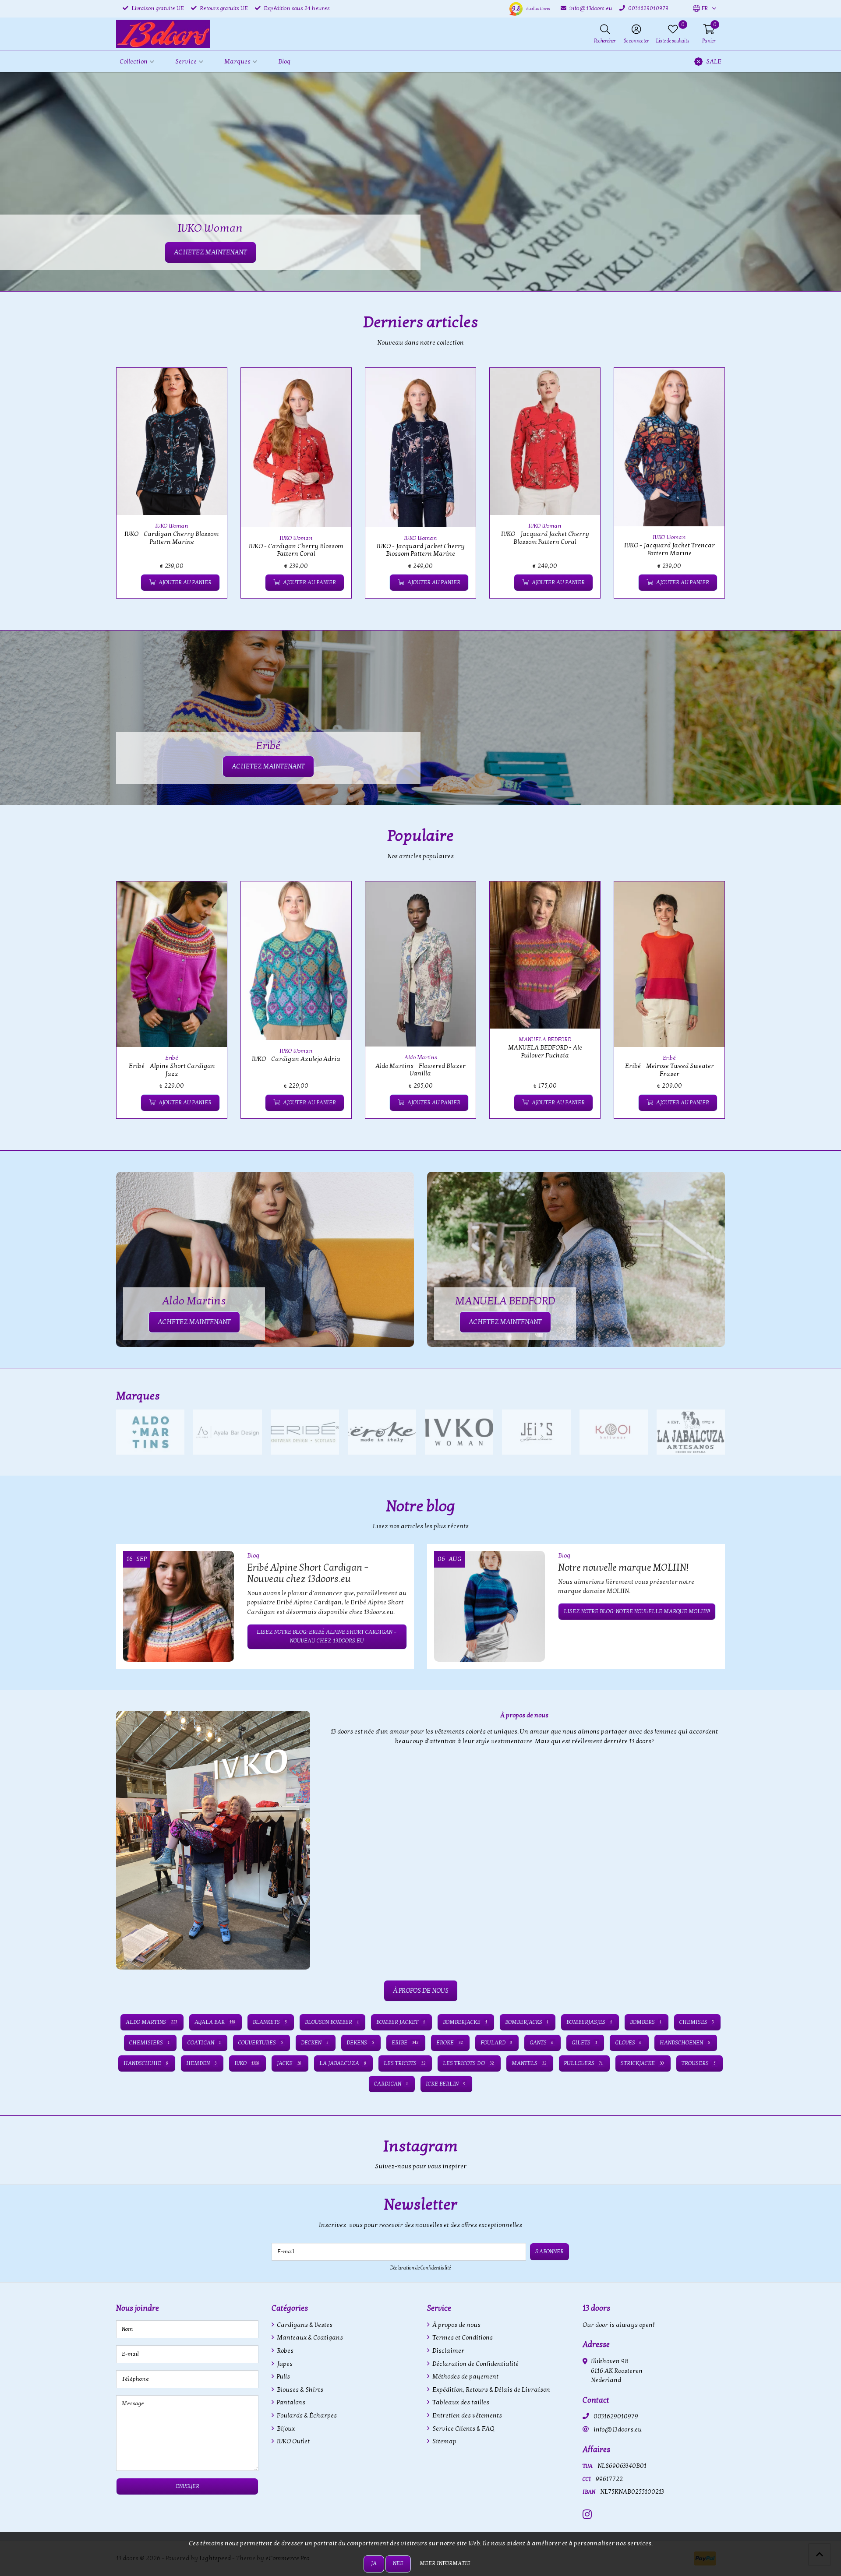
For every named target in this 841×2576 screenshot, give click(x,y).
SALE (714, 62)
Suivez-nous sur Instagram (686, 2171)
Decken (315, 2043)
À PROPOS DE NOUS (421, 1991)
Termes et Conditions (462, 2338)
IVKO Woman (172, 526)
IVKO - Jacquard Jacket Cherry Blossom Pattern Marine (421, 550)
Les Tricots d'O (468, 2063)
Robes (284, 2351)
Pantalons (290, 2402)
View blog (709, 1531)
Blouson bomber (332, 2022)
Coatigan (204, 2043)
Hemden (201, 2063)
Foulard (496, 2043)
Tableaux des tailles (460, 2402)
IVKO (247, 2063)
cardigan (391, 2084)
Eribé (172, 1058)
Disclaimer (448, 2351)
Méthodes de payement (465, 2377)
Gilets (584, 2043)
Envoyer (187, 2486)
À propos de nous (456, 2325)
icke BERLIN (445, 2084)
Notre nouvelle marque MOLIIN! (623, 1568)
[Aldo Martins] (150, 1432)
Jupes (284, 2364)
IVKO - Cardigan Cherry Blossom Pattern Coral (296, 550)
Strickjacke (642, 2063)
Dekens (360, 2043)
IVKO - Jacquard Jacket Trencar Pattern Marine (670, 549)
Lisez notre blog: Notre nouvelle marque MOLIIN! (637, 1611)
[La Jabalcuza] (691, 1432)
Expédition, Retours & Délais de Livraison (491, 2390)
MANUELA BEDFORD (545, 1040)
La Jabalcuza (343, 2063)
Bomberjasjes (589, 2022)
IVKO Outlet (293, 2441)
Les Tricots (405, 2063)
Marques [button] (237, 62)
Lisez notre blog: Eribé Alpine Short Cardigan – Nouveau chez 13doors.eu (327, 1636)
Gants (542, 2043)
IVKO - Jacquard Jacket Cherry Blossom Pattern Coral (545, 538)
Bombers (646, 2022)
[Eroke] (382, 1432)
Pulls (283, 2377)
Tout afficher (703, 1396)
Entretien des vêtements (466, 2416)
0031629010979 (616, 2416)
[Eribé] (305, 1432)
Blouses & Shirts (299, 2390)
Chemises (697, 2022)
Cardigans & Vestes (304, 2325)
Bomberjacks (527, 2022)
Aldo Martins (421, 1057)
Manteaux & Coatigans (309, 2338)
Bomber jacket (401, 2022)
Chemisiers (149, 2043)
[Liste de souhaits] (130, 583)
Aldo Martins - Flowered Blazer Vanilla (420, 1070)
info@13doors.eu (618, 2430)
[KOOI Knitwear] (614, 1432)
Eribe (405, 2043)
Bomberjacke (465, 2022)
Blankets (270, 2022)
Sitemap (444, 2441)
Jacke (289, 2063)
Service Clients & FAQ (463, 2429)
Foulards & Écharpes (306, 2416)
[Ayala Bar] (227, 1432)
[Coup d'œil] (210, 384)
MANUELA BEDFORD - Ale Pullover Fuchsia (545, 1051)
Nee (398, 2563)
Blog (284, 62)
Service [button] (186, 62)
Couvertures (261, 2043)
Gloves (629, 2043)
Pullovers (584, 2063)
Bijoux (285, 2429)
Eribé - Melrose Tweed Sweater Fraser (670, 1070)
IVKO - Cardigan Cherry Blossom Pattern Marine (172, 538)
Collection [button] (134, 62)
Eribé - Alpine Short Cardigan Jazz (172, 1070)
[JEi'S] (536, 1432)
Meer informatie (445, 2563)
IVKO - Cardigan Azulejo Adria (296, 1059)
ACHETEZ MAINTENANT (268, 766)
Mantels (529, 2063)
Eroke (449, 2043)
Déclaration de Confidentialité (420, 2268)
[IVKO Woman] (459, 1432)
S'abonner (549, 2252)
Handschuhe (146, 2063)
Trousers (699, 2063)
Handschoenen (685, 2043)
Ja (374, 2563)
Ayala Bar (215, 2022)
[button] (700, 9)
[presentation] (110, 488)
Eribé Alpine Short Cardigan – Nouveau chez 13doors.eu (308, 1573)
